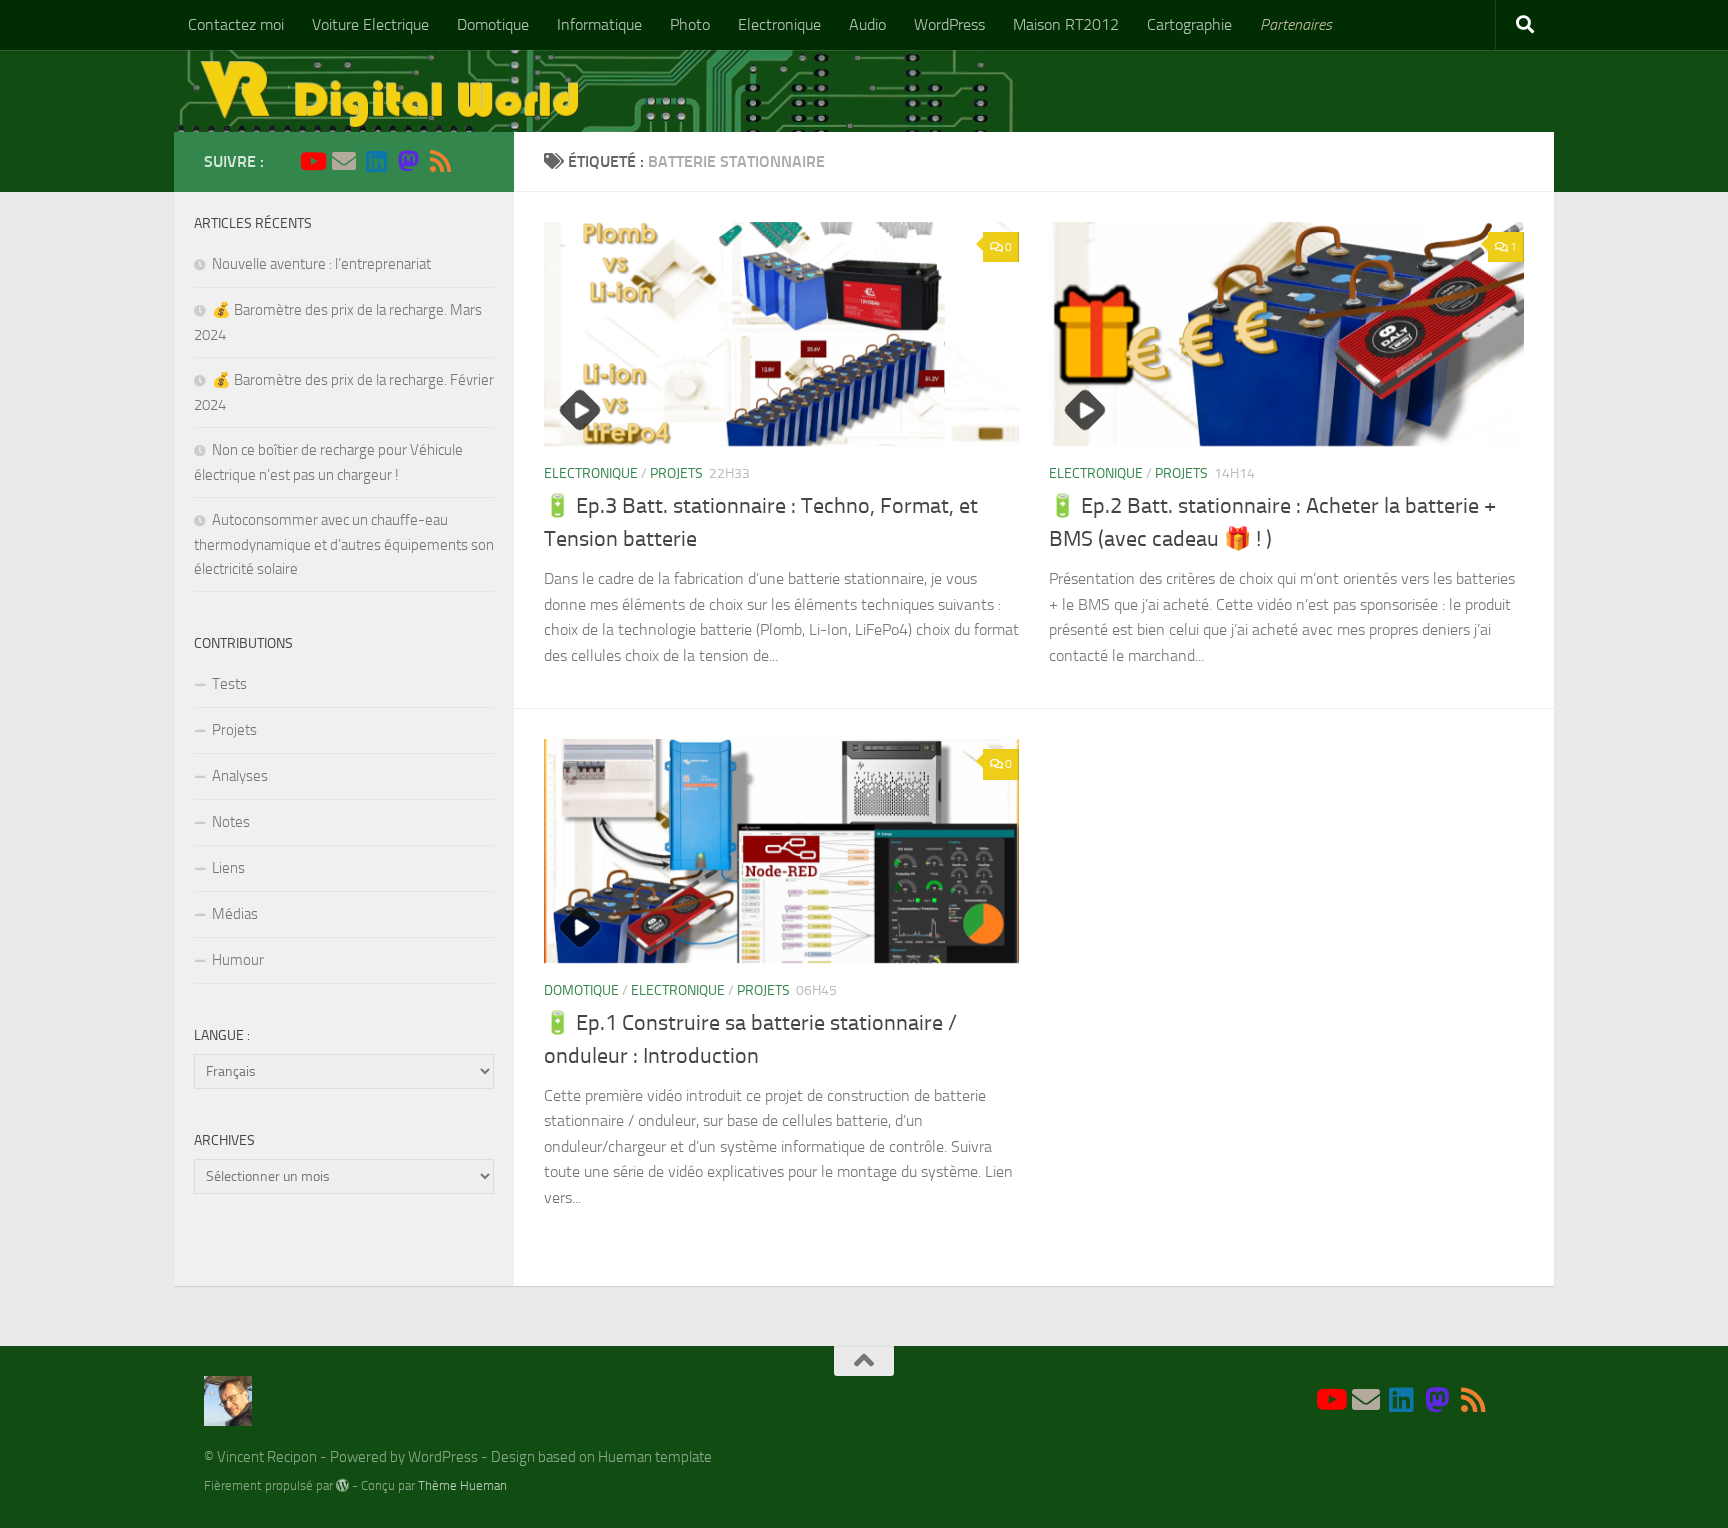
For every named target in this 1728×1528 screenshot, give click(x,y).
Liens (228, 868)
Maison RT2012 (1066, 24)
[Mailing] (344, 161)
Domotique (493, 24)
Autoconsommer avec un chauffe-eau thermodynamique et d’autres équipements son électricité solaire (344, 544)
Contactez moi (236, 24)
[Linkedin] (376, 161)
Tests (229, 684)
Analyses (240, 776)
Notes (231, 822)
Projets (676, 473)
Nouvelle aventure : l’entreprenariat (321, 264)
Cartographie (1189, 24)
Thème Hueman (462, 1485)
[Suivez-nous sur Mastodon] (408, 161)
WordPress (949, 24)
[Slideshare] (472, 162)
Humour (238, 960)
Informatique (599, 24)
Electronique (779, 24)
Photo (690, 24)
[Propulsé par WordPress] (342, 1485)
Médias (235, 914)
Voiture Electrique (370, 24)
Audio (867, 24)
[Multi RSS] (440, 161)
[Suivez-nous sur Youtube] (312, 161)
